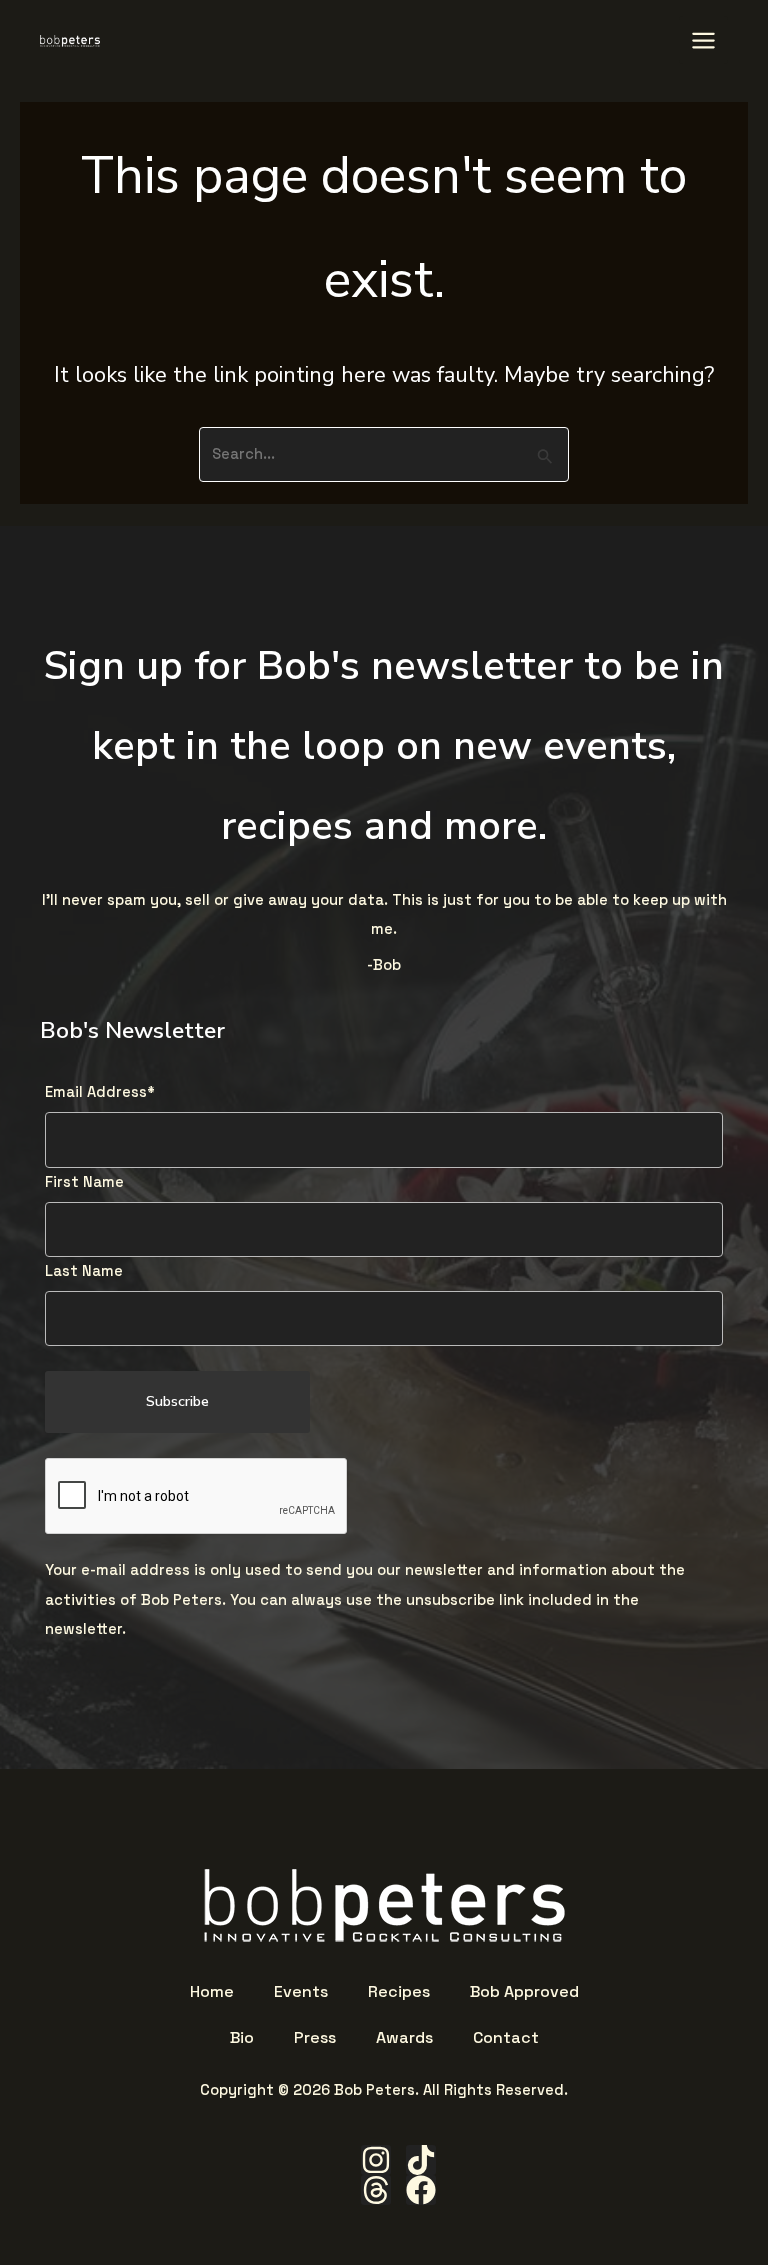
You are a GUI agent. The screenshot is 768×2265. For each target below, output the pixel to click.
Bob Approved (524, 1992)
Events (301, 1992)
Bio (242, 2038)
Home (212, 1992)
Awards (404, 2038)
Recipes (399, 1992)
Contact (506, 2038)
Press (315, 2038)
